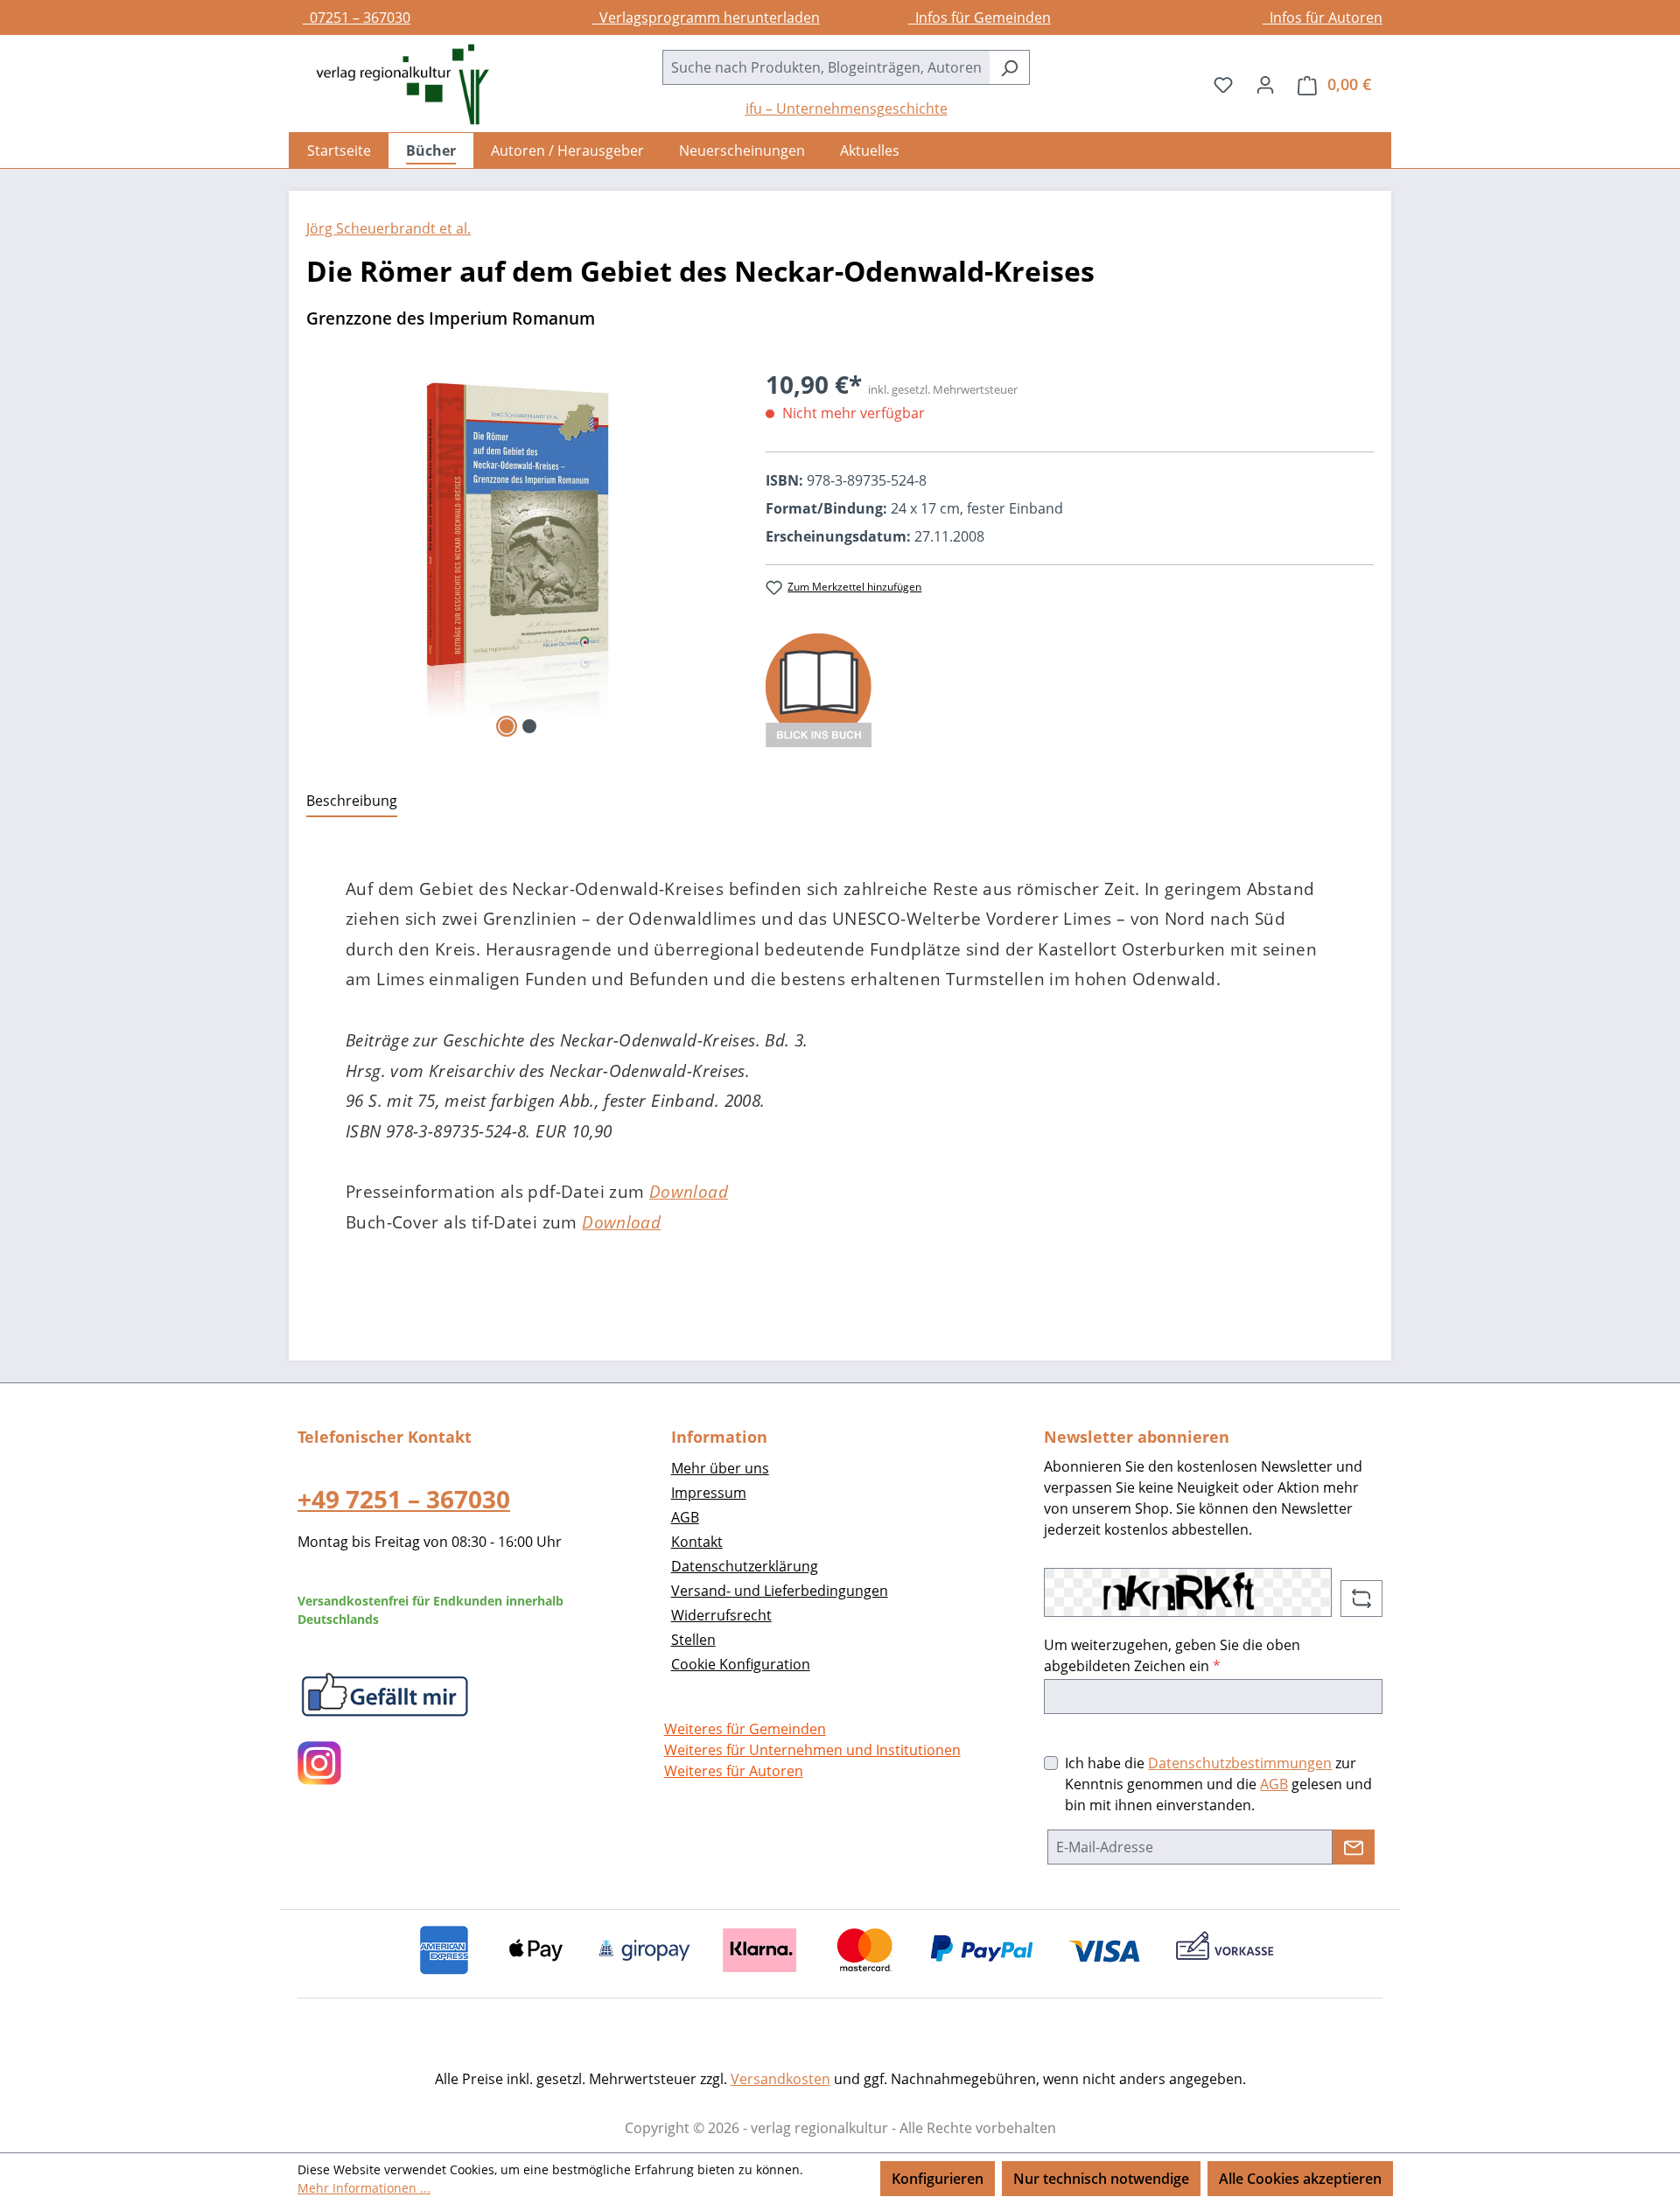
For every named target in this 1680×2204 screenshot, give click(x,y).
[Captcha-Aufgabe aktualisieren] (1361, 1599)
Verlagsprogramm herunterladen (706, 17)
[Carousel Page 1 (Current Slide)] (507, 726)
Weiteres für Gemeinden (745, 1729)
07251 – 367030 (357, 17)
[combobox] (826, 67)
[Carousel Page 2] (529, 726)
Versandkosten (780, 2079)
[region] (518, 554)
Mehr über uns (720, 1468)
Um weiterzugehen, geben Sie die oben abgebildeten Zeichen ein (1172, 1655)
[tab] (352, 801)
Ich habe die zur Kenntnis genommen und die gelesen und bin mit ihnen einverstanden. (1218, 1784)
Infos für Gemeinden (980, 17)
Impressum (709, 1493)
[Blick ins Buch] (819, 689)
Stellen (693, 1640)
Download (689, 1191)
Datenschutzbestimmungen (1240, 1763)
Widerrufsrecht (721, 1615)
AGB (685, 1517)
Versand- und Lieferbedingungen (780, 1591)
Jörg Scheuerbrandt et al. (388, 228)
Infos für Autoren (1323, 17)
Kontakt (697, 1542)
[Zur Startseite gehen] (394, 84)
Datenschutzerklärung (745, 1566)
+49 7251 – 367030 (404, 1499)
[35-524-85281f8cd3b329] (518, 554)
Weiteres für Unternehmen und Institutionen (812, 1750)
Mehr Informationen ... (364, 2188)
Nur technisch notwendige (1101, 2179)
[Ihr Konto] (1265, 84)
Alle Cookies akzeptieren (1300, 2179)
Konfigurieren (938, 2179)
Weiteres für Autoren (734, 1771)
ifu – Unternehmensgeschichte (847, 108)
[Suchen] (1009, 67)
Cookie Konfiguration (741, 1664)
